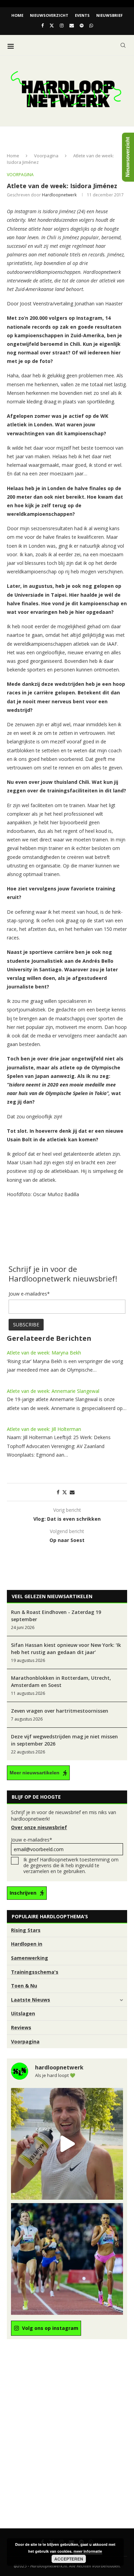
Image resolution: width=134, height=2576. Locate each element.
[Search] (123, 45)
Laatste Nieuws (31, 2000)
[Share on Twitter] (65, 1492)
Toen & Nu (24, 1986)
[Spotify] (82, 25)
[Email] (72, 25)
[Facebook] (42, 25)
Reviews (21, 2027)
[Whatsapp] (91, 25)
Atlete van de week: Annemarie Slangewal (53, 1391)
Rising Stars (26, 1930)
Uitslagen (23, 2013)
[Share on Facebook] (58, 1492)
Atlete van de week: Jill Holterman (44, 1429)
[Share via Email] (72, 1492)
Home (17, 15)
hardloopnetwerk (59, 195)
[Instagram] (62, 25)
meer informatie (88, 2551)
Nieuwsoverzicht (49, 15)
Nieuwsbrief (109, 15)
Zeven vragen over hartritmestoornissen (60, 1711)
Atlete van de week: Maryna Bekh (44, 1353)
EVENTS (82, 15)
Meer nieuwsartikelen (35, 1773)
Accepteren (69, 2559)
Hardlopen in (27, 1944)
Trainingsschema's (35, 1972)
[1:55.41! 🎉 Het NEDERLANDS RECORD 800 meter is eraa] (67, 2259)
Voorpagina (46, 156)
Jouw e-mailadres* (32, 1840)
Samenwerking (30, 1958)
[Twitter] (52, 25)
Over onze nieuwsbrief (39, 1827)
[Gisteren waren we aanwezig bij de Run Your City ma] (67, 2144)
